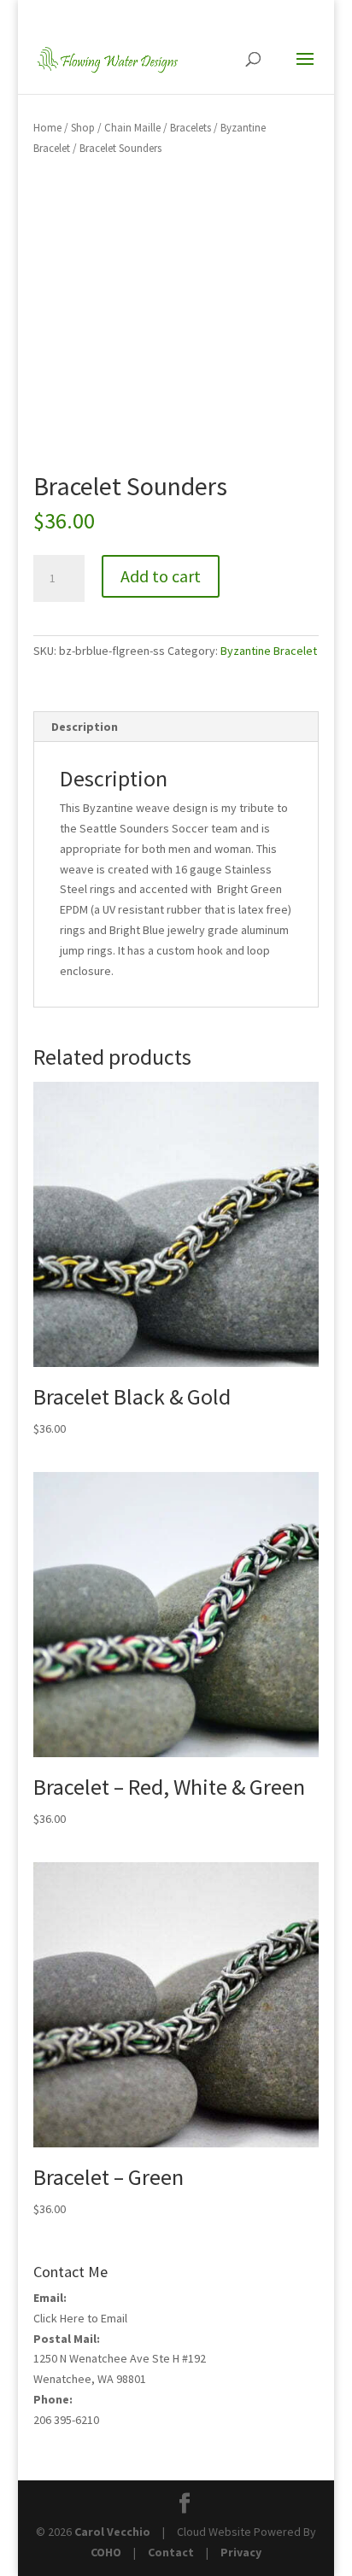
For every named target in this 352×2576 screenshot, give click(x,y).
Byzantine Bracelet (269, 651)
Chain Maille (132, 128)
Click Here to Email (80, 2318)
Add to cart (161, 576)
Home (47, 128)
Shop (83, 128)
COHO (106, 2552)
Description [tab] (85, 727)
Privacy (241, 2552)
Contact (171, 2552)
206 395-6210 (66, 2420)
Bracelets (191, 128)
